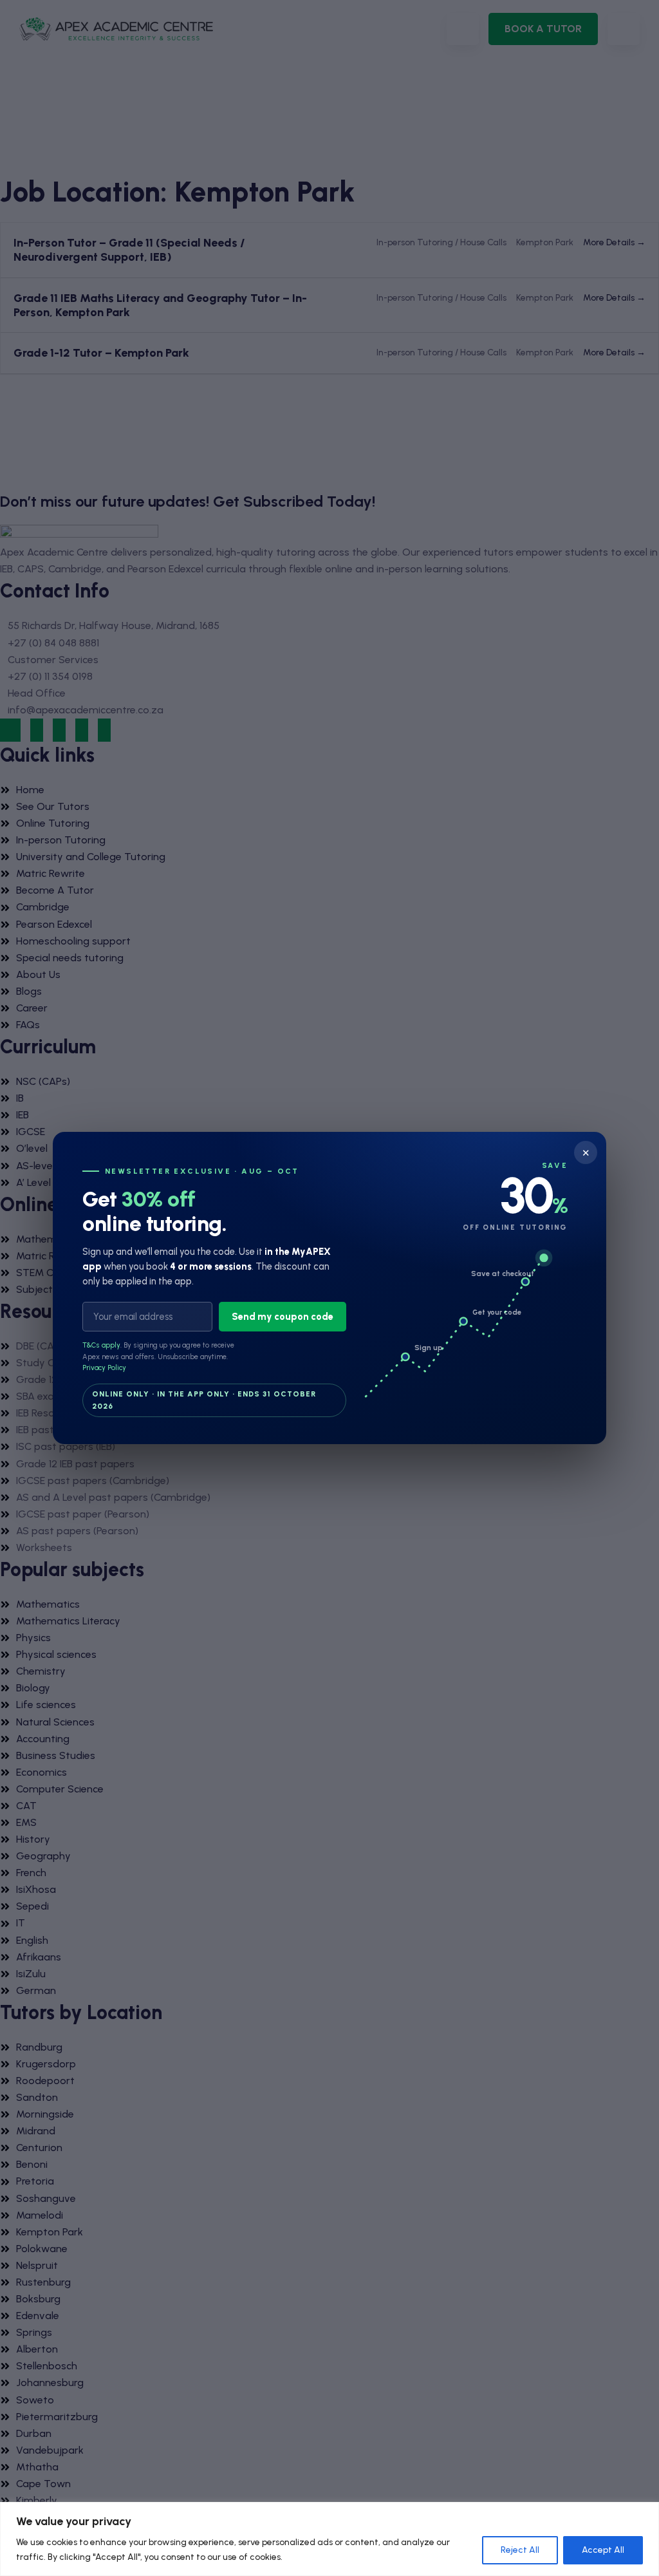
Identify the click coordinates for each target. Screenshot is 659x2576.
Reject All (520, 2550)
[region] (329, 2539)
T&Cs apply (101, 1346)
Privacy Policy (104, 1368)
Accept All (603, 2550)
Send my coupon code (283, 1317)
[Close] (645, 2513)
